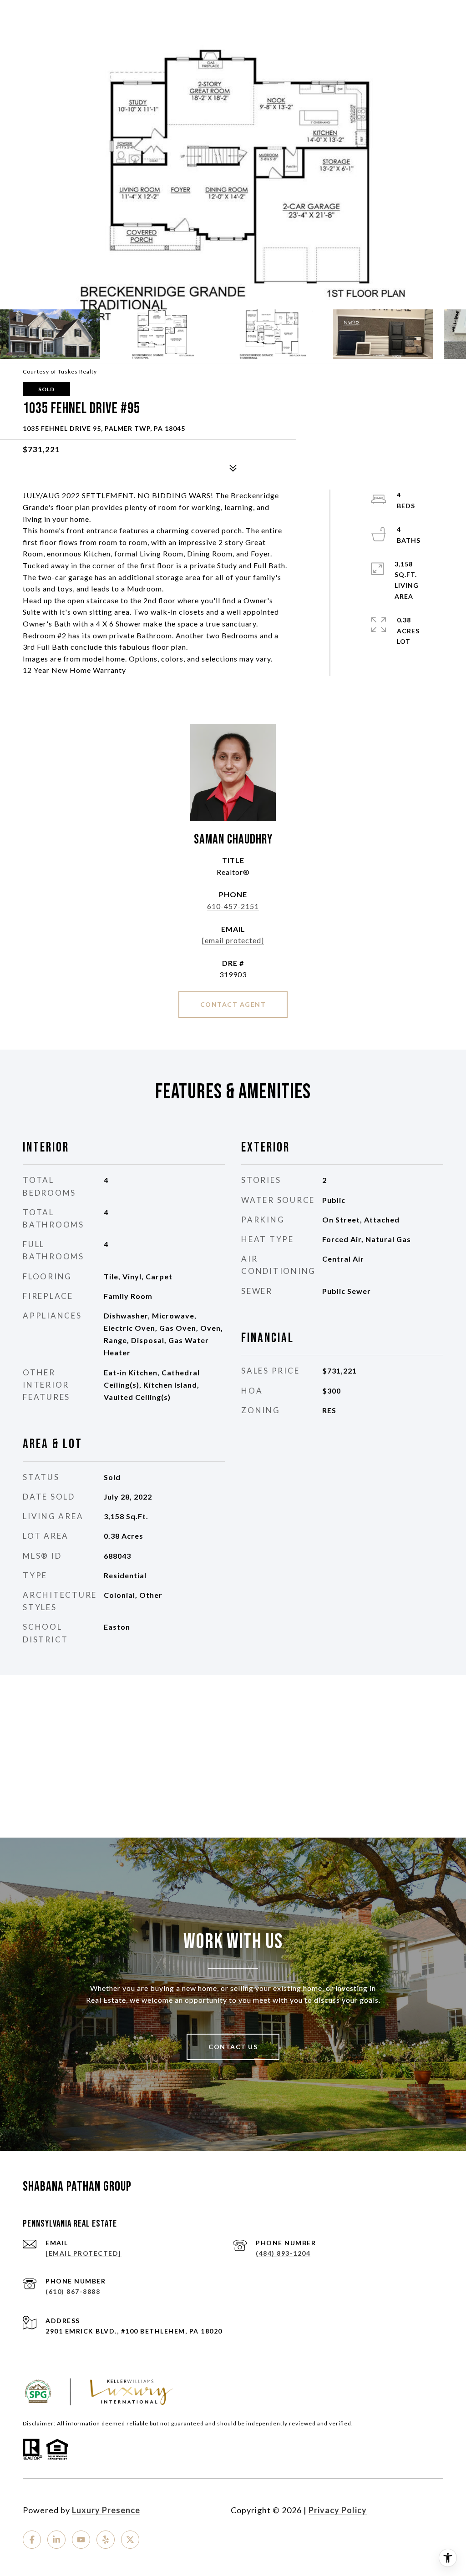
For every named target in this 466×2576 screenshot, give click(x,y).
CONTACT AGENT (233, 1004)
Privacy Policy (338, 2510)
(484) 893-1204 (283, 2253)
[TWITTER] (130, 2540)
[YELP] (106, 2540)
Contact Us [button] (233, 2047)
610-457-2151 (233, 906)
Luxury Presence (106, 2510)
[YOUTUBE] (81, 2540)
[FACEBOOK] (32, 2540)
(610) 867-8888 (73, 2291)
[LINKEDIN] (56, 2540)
